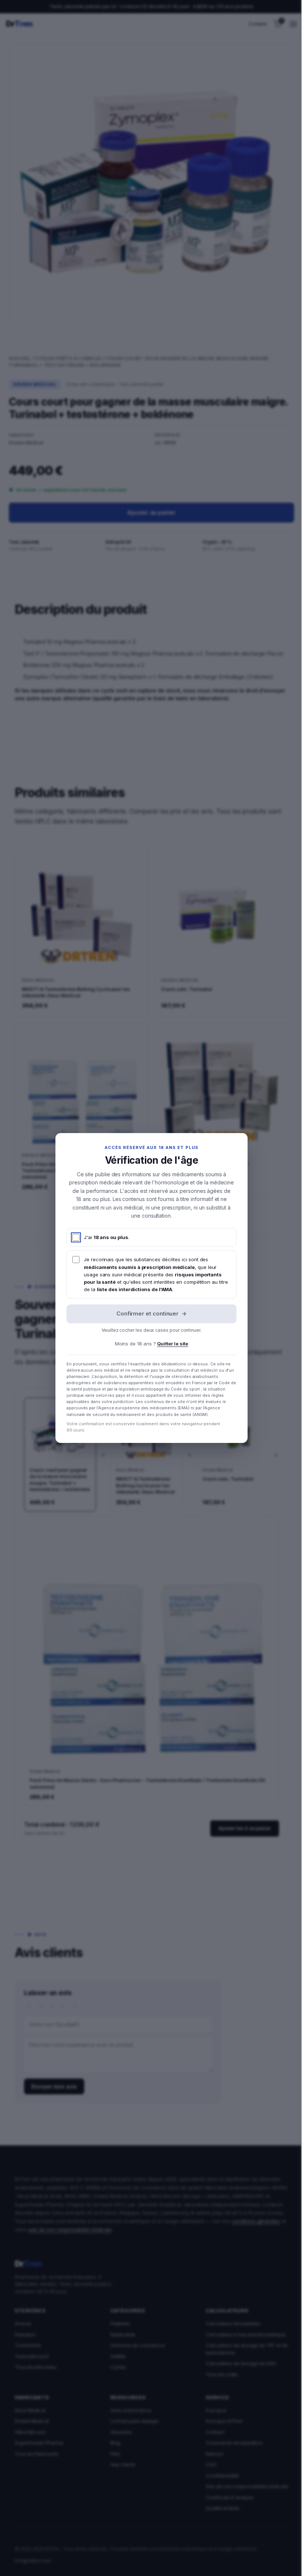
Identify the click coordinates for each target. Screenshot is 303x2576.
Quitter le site (173, 1344)
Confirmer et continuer (151, 1313)
